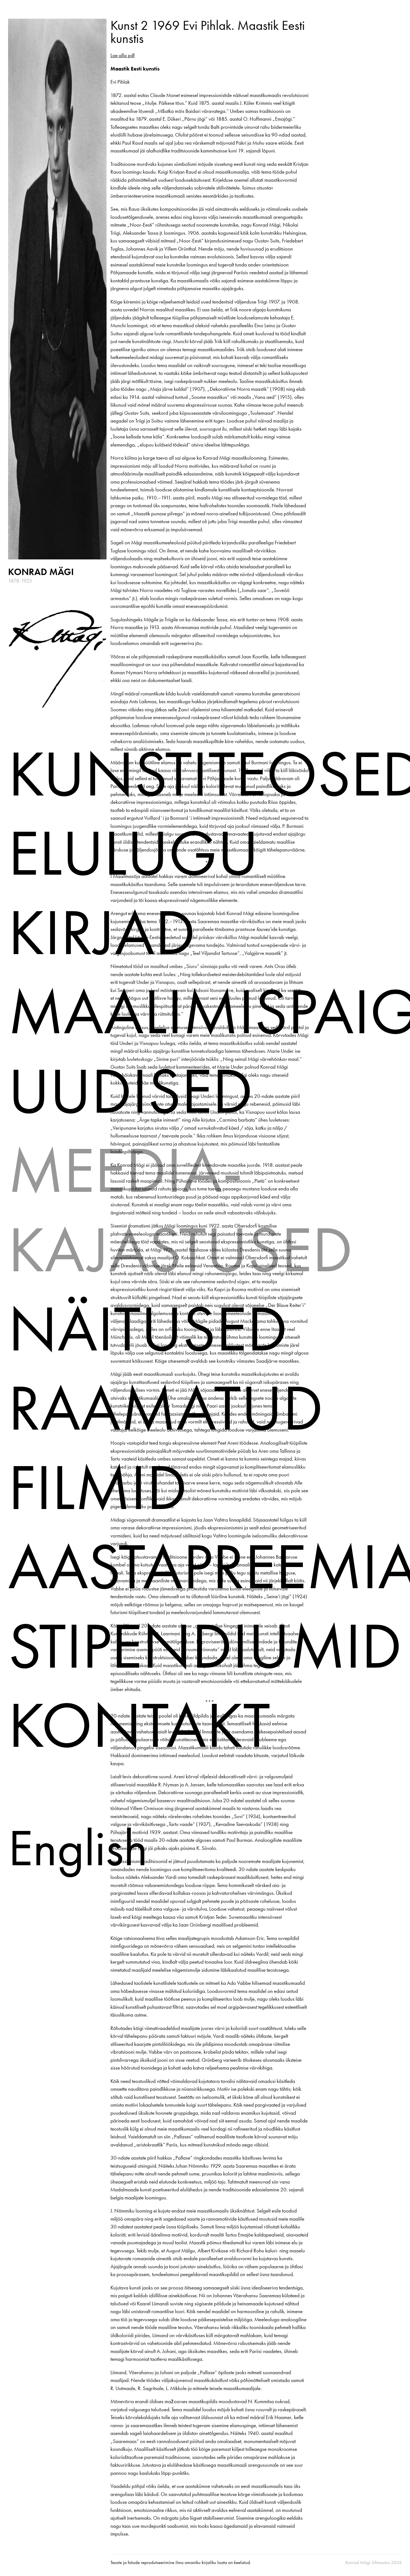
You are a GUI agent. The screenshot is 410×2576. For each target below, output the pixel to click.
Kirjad (102, 932)
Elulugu (133, 853)
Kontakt (139, 1725)
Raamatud (166, 1408)
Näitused (148, 1328)
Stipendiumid (205, 1646)
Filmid (98, 1487)
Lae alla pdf (123, 55)
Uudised (131, 1091)
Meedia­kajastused (180, 1210)
